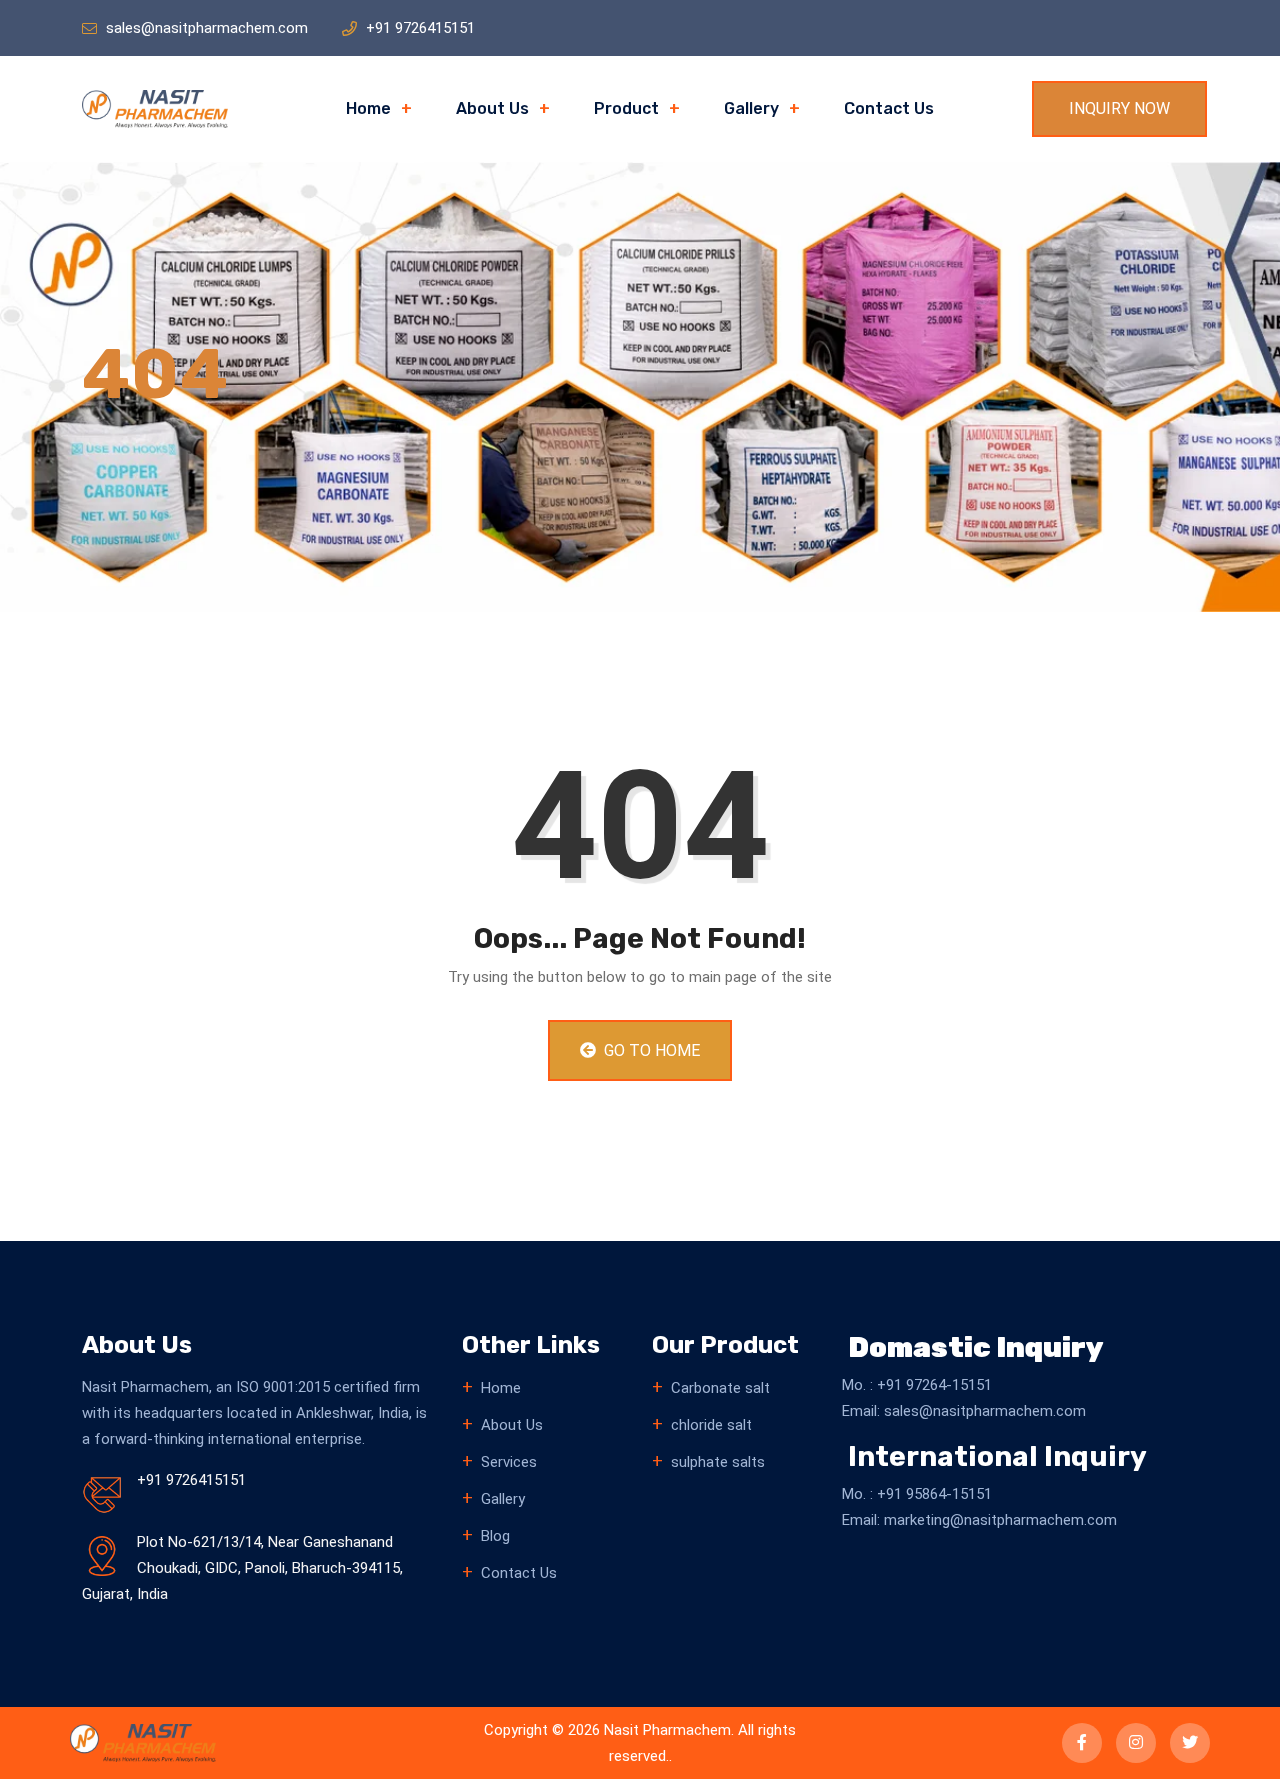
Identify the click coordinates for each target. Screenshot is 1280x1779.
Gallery (751, 108)
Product (626, 108)
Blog (495, 1536)
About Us (492, 108)
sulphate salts (718, 1462)
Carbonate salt (720, 1388)
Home (368, 108)
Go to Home (650, 1050)
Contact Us (889, 108)
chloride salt (711, 1425)
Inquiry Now (1119, 108)
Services (509, 1462)
